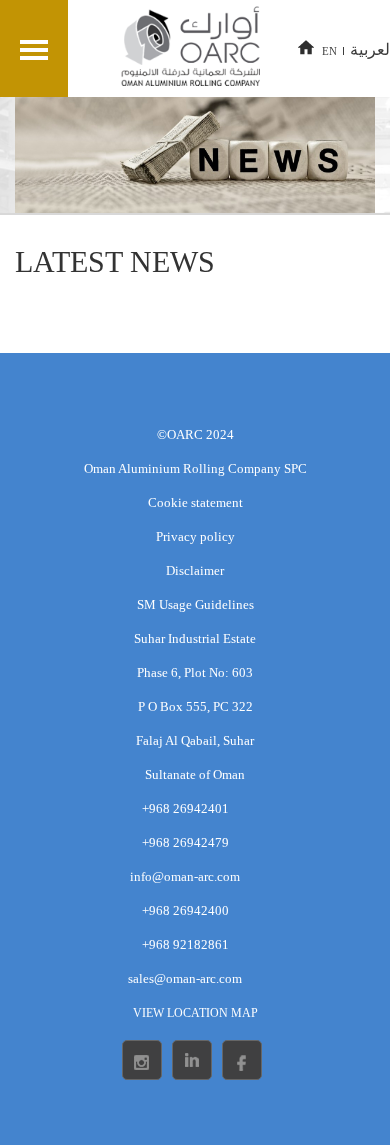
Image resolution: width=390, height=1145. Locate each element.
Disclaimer (195, 570)
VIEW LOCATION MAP (195, 1013)
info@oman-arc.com (185, 876)
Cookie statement (195, 502)
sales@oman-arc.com (185, 978)
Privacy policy (195, 536)
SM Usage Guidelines (195, 604)
